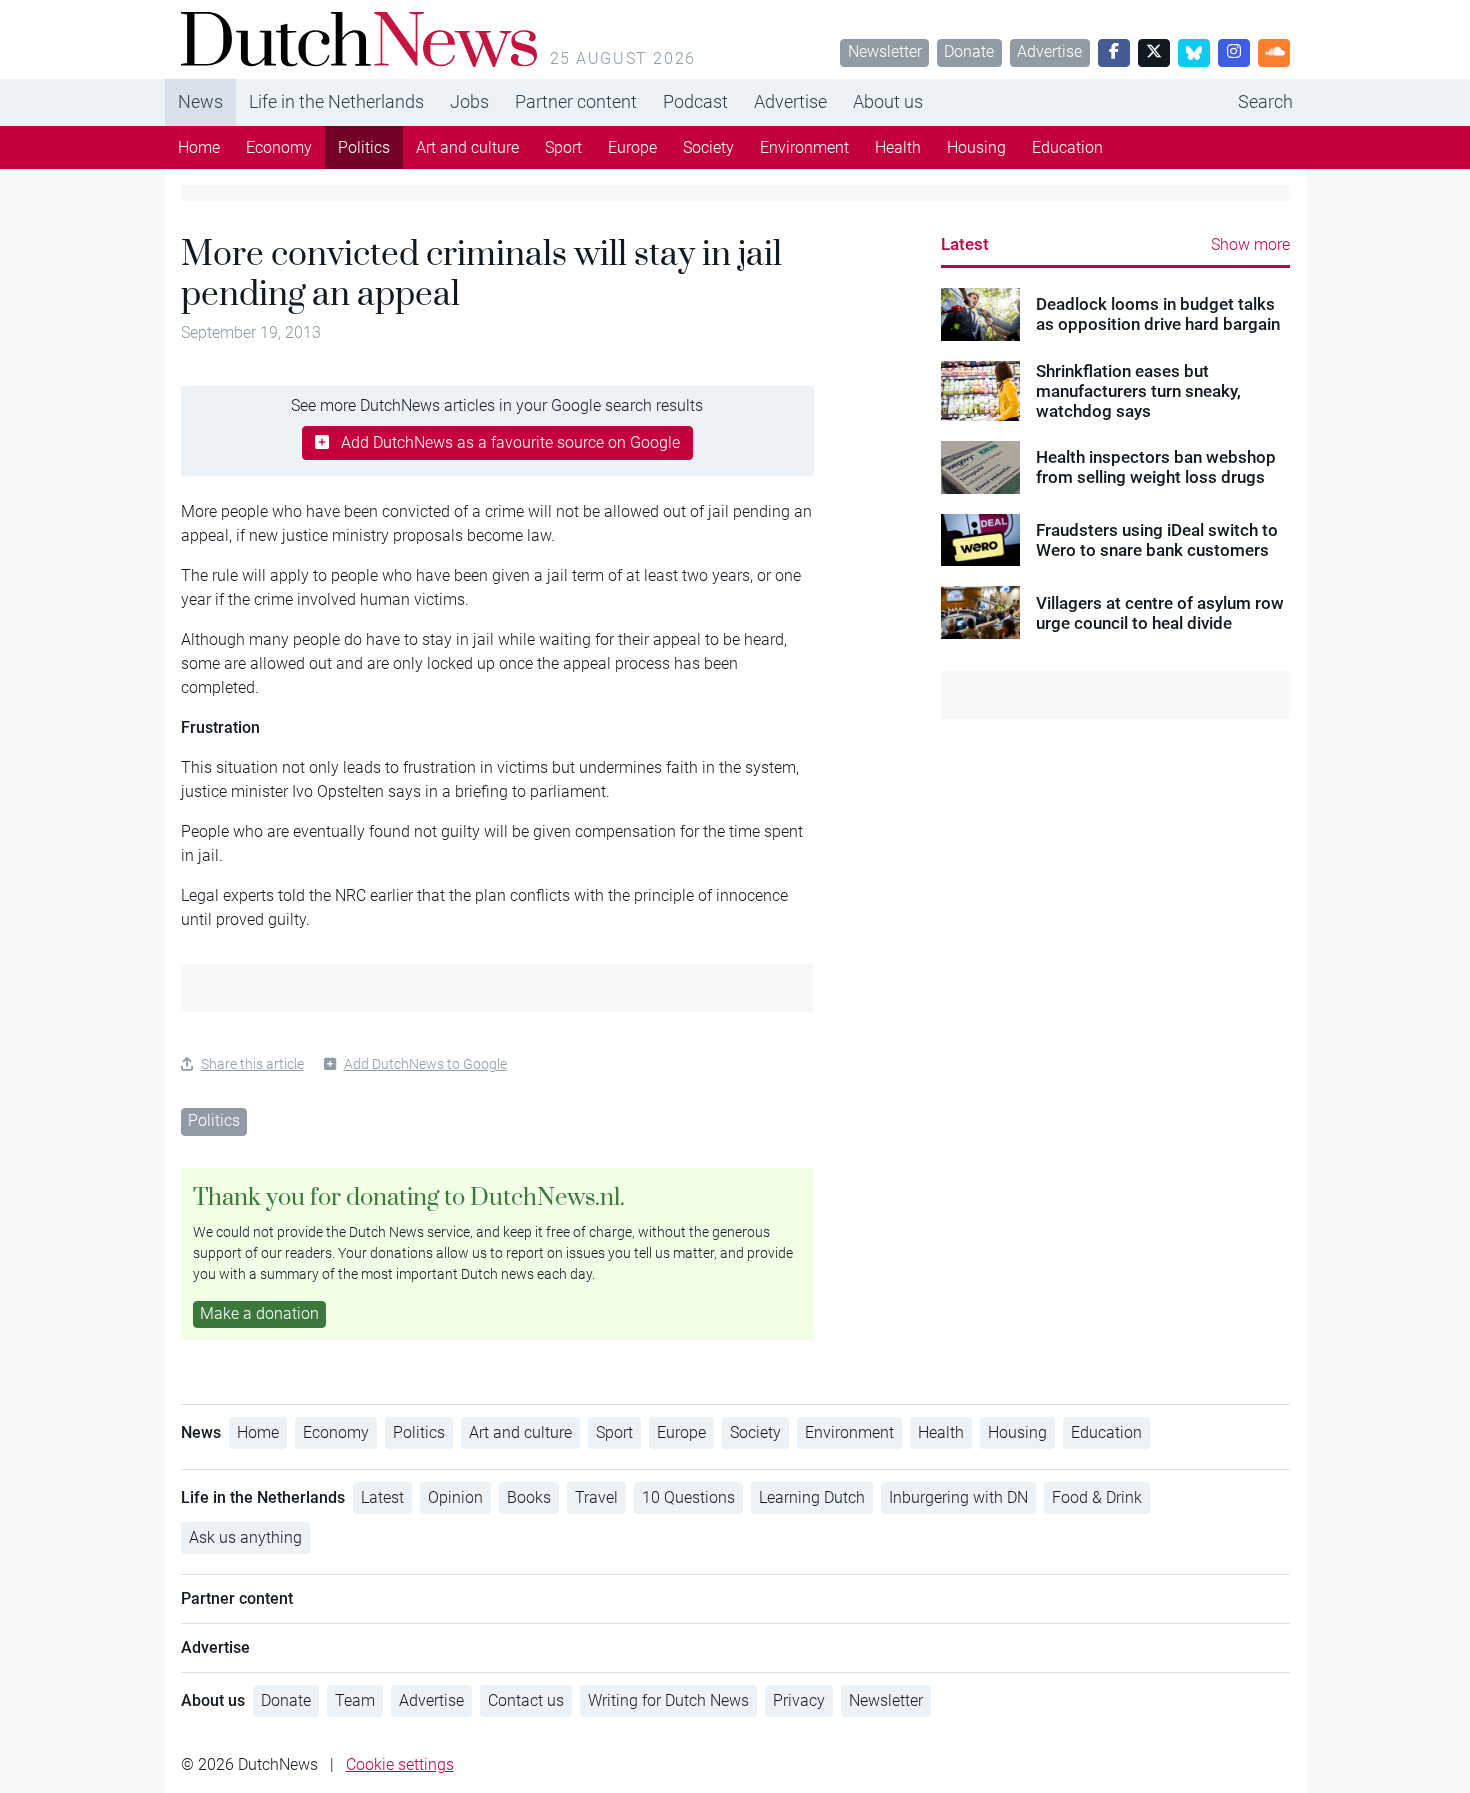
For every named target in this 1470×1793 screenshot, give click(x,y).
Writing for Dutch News (668, 1700)
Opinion (455, 1497)
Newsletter (885, 51)
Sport (563, 147)
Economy (279, 147)
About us (888, 101)
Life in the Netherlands (336, 101)
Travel (596, 1497)
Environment (804, 147)
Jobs (469, 101)
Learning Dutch (812, 1497)
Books (529, 1497)
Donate (969, 51)
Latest (965, 244)
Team (355, 1700)
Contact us (526, 1700)
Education (1067, 147)
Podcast (695, 101)
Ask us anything (245, 1537)
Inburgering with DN (958, 1497)
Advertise (1049, 51)
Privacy (799, 1700)
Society (708, 147)
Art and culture (467, 147)
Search (1265, 101)
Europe (632, 147)
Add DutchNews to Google (425, 1064)
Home (199, 147)
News (200, 101)
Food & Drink (1097, 1497)
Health (898, 147)
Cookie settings (400, 1764)
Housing (976, 147)
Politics (364, 147)
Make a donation (259, 1313)
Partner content (576, 101)
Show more (1250, 244)
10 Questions (688, 1497)
